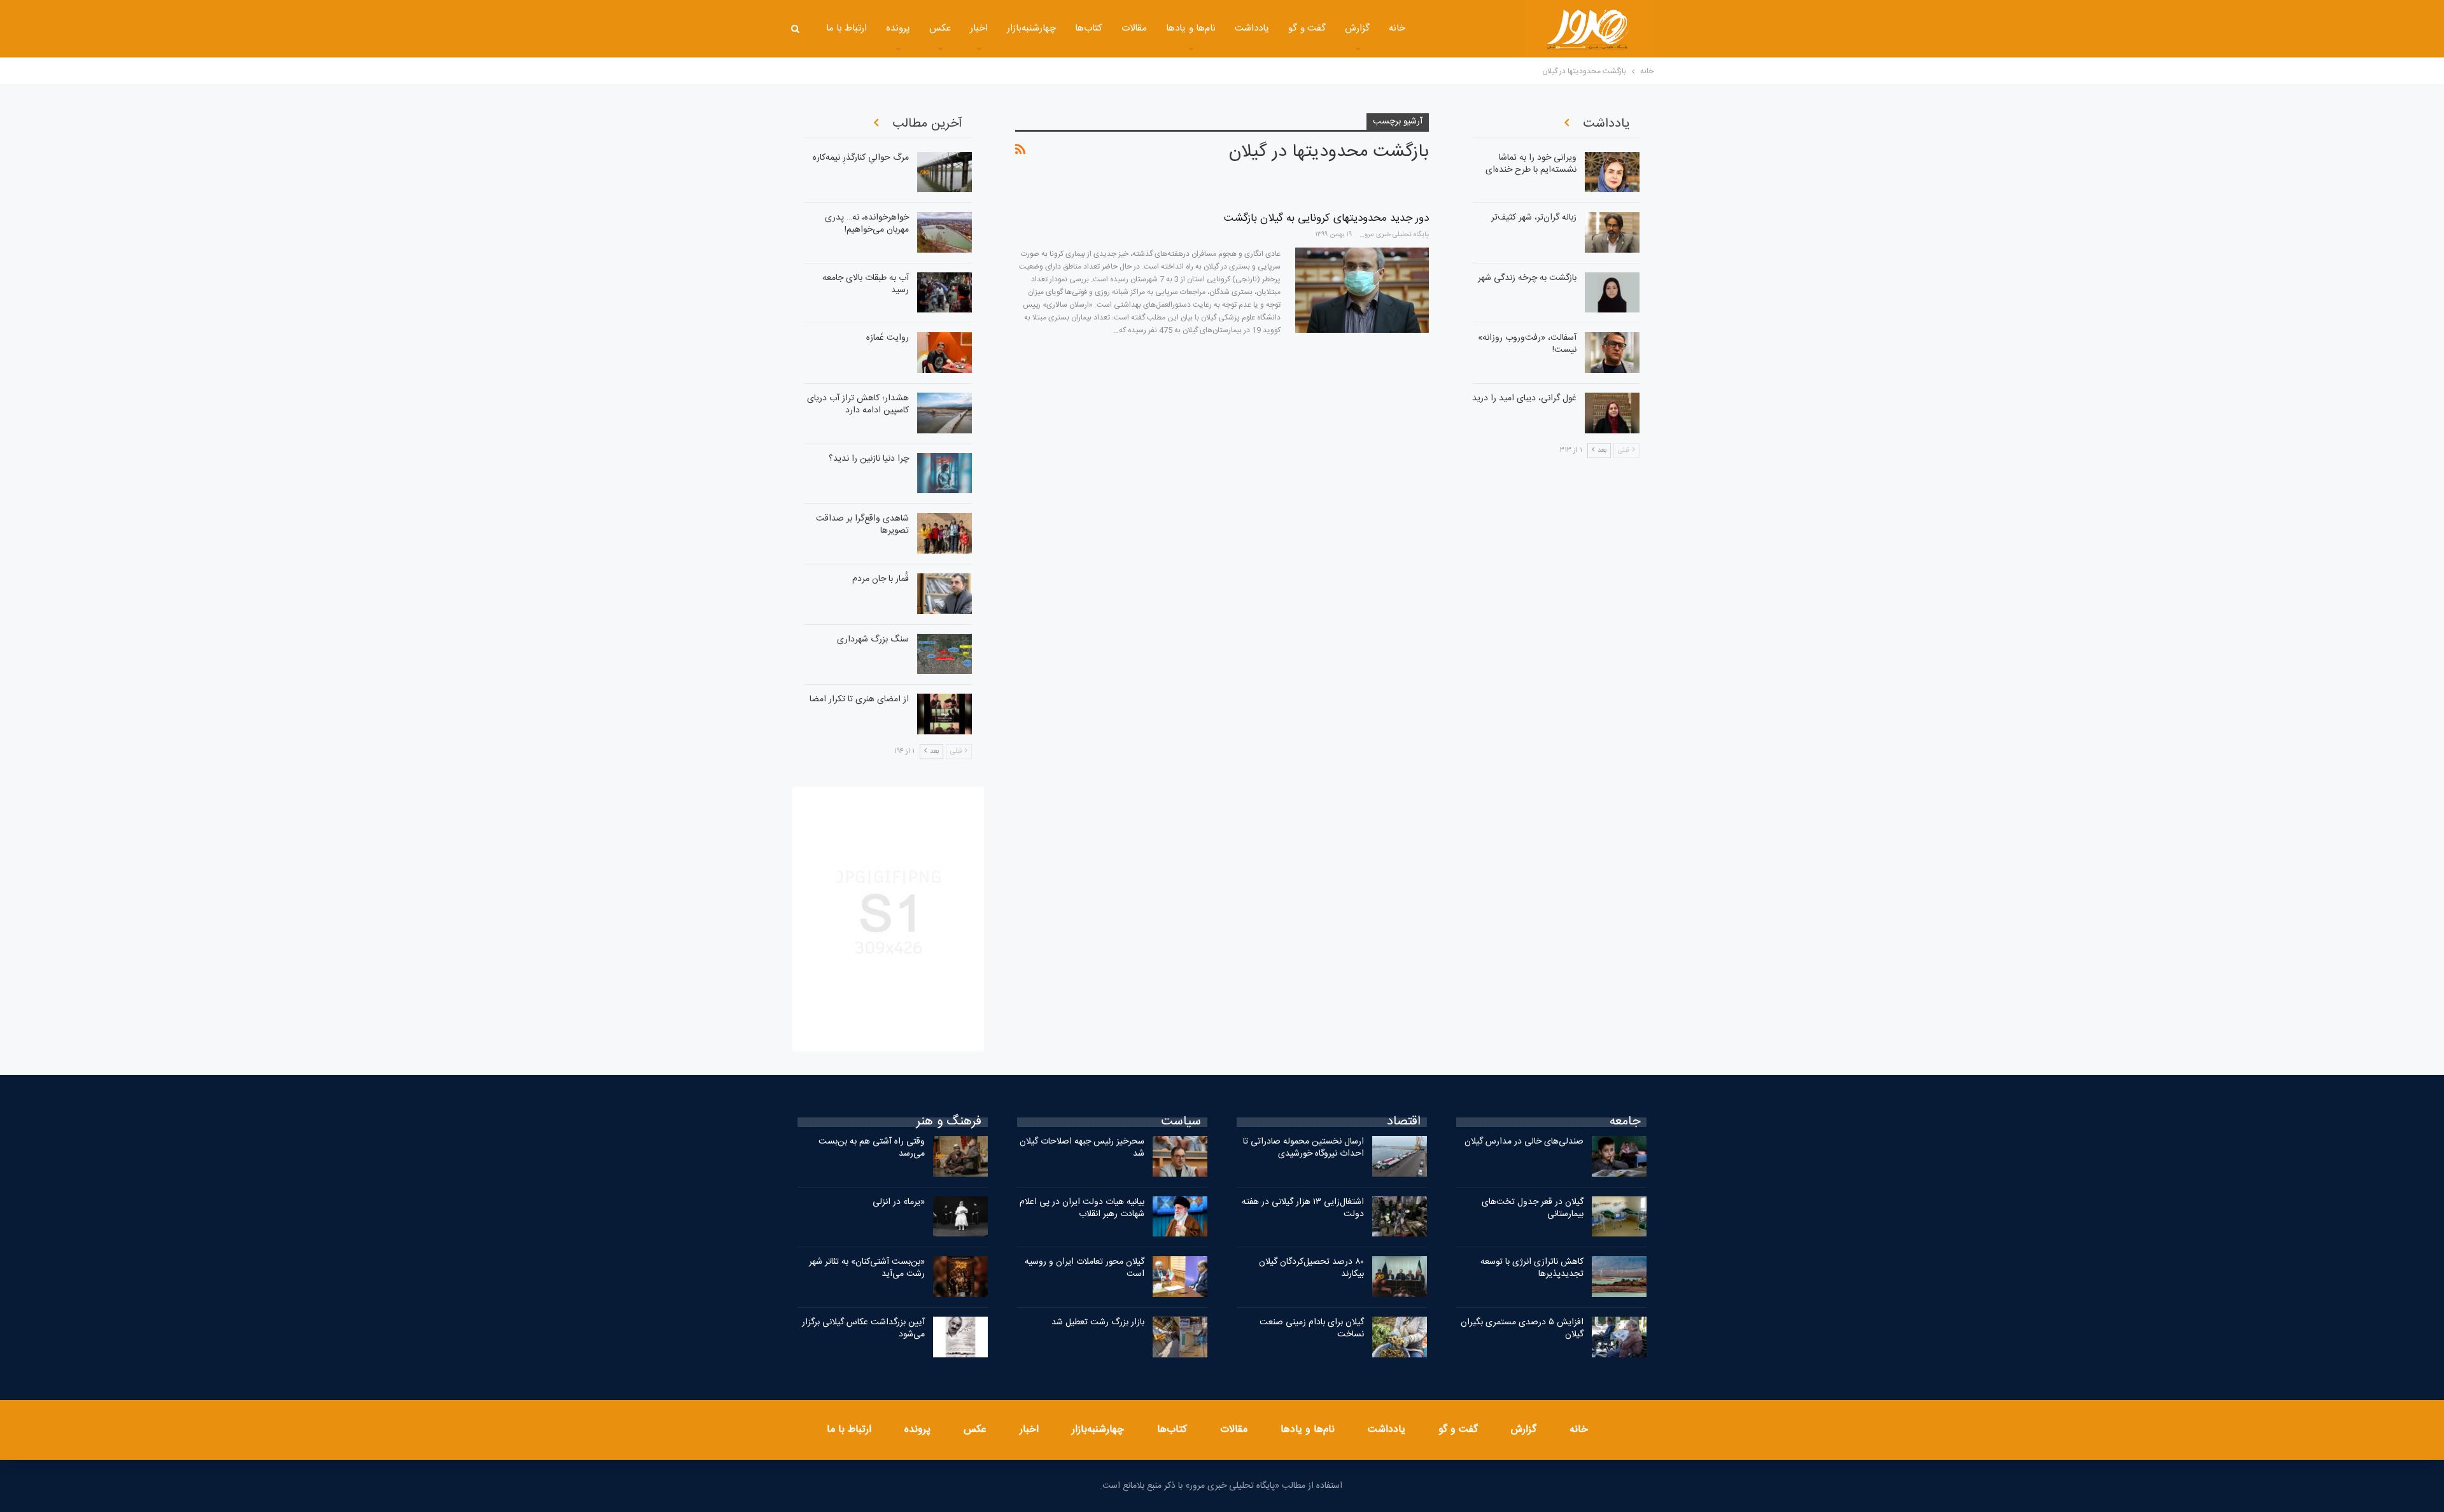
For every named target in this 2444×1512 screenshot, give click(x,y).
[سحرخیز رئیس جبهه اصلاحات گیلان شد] (1180, 1156)
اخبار (979, 28)
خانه (1397, 28)
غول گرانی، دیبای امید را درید (1524, 398)
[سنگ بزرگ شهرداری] (945, 654)
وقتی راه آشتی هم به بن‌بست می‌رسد (872, 1148)
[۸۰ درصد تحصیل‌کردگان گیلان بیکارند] (1400, 1277)
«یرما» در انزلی (899, 1202)
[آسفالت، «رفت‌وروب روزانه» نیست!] (1612, 353)
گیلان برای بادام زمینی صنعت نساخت (1312, 1328)
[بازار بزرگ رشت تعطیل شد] (1180, 1337)
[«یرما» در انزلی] (960, 1217)
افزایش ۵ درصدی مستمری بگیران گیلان (1522, 1328)
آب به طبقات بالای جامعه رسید (866, 284)
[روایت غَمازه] (945, 353)
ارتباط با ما (847, 28)
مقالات (1134, 28)
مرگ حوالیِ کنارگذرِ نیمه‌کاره (861, 158)
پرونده (898, 28)
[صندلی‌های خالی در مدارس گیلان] (1619, 1156)
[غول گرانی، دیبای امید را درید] (1612, 413)
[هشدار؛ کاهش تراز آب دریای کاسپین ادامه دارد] (945, 413)
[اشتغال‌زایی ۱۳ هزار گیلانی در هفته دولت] (1400, 1217)
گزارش (1357, 28)
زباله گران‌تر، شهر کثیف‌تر (1534, 218)
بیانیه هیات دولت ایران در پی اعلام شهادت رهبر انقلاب (1082, 1208)
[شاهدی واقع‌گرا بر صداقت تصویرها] (945, 533)
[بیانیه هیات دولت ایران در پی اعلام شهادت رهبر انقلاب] (1180, 1217)
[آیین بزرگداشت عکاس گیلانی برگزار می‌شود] (960, 1337)
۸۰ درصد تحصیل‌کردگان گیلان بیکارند (1311, 1268)
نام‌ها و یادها (1191, 28)
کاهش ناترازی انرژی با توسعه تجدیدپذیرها (1532, 1268)
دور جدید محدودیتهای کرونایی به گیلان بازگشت (1326, 218)
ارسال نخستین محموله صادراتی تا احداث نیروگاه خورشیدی (1303, 1148)
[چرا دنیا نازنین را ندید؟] (945, 473)
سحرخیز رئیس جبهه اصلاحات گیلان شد (1082, 1148)
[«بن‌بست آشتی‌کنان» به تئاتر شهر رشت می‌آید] (960, 1277)
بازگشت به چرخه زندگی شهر (1527, 278)
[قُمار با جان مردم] (945, 594)
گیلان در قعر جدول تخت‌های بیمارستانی (1533, 1208)
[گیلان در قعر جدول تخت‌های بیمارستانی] (1619, 1217)
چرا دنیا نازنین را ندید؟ (869, 459)
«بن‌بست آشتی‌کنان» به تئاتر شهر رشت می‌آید (867, 1268)
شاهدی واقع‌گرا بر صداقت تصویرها (862, 525)
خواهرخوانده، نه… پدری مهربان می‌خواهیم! (867, 224)
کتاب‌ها (1089, 28)
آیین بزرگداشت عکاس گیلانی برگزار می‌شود (863, 1328)
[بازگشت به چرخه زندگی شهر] (1612, 293)
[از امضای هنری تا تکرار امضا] (945, 714)
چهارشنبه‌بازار (1031, 28)
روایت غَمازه (888, 338)
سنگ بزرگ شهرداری (873, 640)
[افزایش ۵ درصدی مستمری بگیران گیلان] (1619, 1337)
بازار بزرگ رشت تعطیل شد (1098, 1322)
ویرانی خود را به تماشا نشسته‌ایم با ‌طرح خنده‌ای (1531, 164)
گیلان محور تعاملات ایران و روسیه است (1085, 1268)
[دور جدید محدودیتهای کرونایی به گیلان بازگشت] (1362, 290)
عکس (940, 28)
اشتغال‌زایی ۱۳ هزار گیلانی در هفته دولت (1303, 1208)
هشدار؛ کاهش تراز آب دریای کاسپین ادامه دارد (858, 404)
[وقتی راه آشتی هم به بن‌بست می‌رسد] (960, 1156)
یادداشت (1252, 28)
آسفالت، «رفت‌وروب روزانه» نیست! (1527, 344)
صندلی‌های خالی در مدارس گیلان (1524, 1142)
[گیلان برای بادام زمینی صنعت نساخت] (1400, 1337)
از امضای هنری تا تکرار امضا (859, 699)
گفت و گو (1307, 28)
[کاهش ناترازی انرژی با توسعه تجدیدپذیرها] (1619, 1277)
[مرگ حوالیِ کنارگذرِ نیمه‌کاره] (945, 172)
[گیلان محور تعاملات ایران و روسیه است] (1180, 1277)
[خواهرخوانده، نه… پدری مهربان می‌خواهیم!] (945, 232)
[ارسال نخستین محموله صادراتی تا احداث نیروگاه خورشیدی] (1400, 1156)
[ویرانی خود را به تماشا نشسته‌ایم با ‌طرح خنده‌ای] (1612, 172)
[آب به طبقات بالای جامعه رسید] (945, 293)
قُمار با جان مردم (881, 579)
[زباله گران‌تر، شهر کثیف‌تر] (1612, 232)
